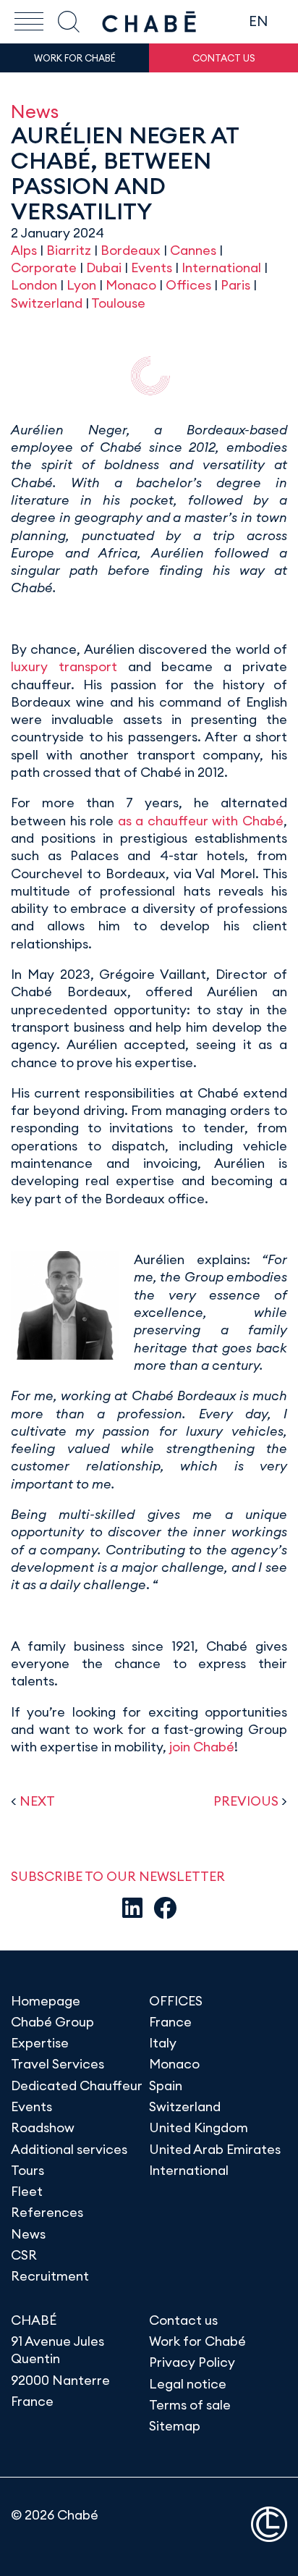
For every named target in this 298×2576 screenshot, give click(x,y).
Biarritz (69, 250)
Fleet (27, 2191)
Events (152, 268)
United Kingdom (199, 2127)
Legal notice (188, 2384)
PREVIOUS (246, 1801)
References (47, 2212)
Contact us (183, 2320)
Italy (163, 2043)
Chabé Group (52, 2022)
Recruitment (50, 2276)
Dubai (104, 268)
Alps (24, 250)
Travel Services (58, 2064)
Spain (166, 2085)
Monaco (131, 285)
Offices (188, 285)
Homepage (46, 2001)
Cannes (193, 250)
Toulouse (118, 303)
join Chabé (202, 1747)
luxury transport (64, 666)
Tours (27, 2170)
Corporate (44, 268)
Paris (235, 285)
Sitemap (175, 2426)
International (221, 268)
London (34, 285)
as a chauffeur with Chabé (201, 821)
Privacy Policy (192, 2362)
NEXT (37, 1801)
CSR (24, 2255)
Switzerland (47, 303)
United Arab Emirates (215, 2149)
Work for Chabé (197, 2341)
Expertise (40, 2043)
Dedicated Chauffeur (77, 2085)
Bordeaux (131, 250)
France (170, 2022)
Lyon (81, 285)
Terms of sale (190, 2405)
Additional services (69, 2149)
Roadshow (43, 2127)
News (35, 111)
